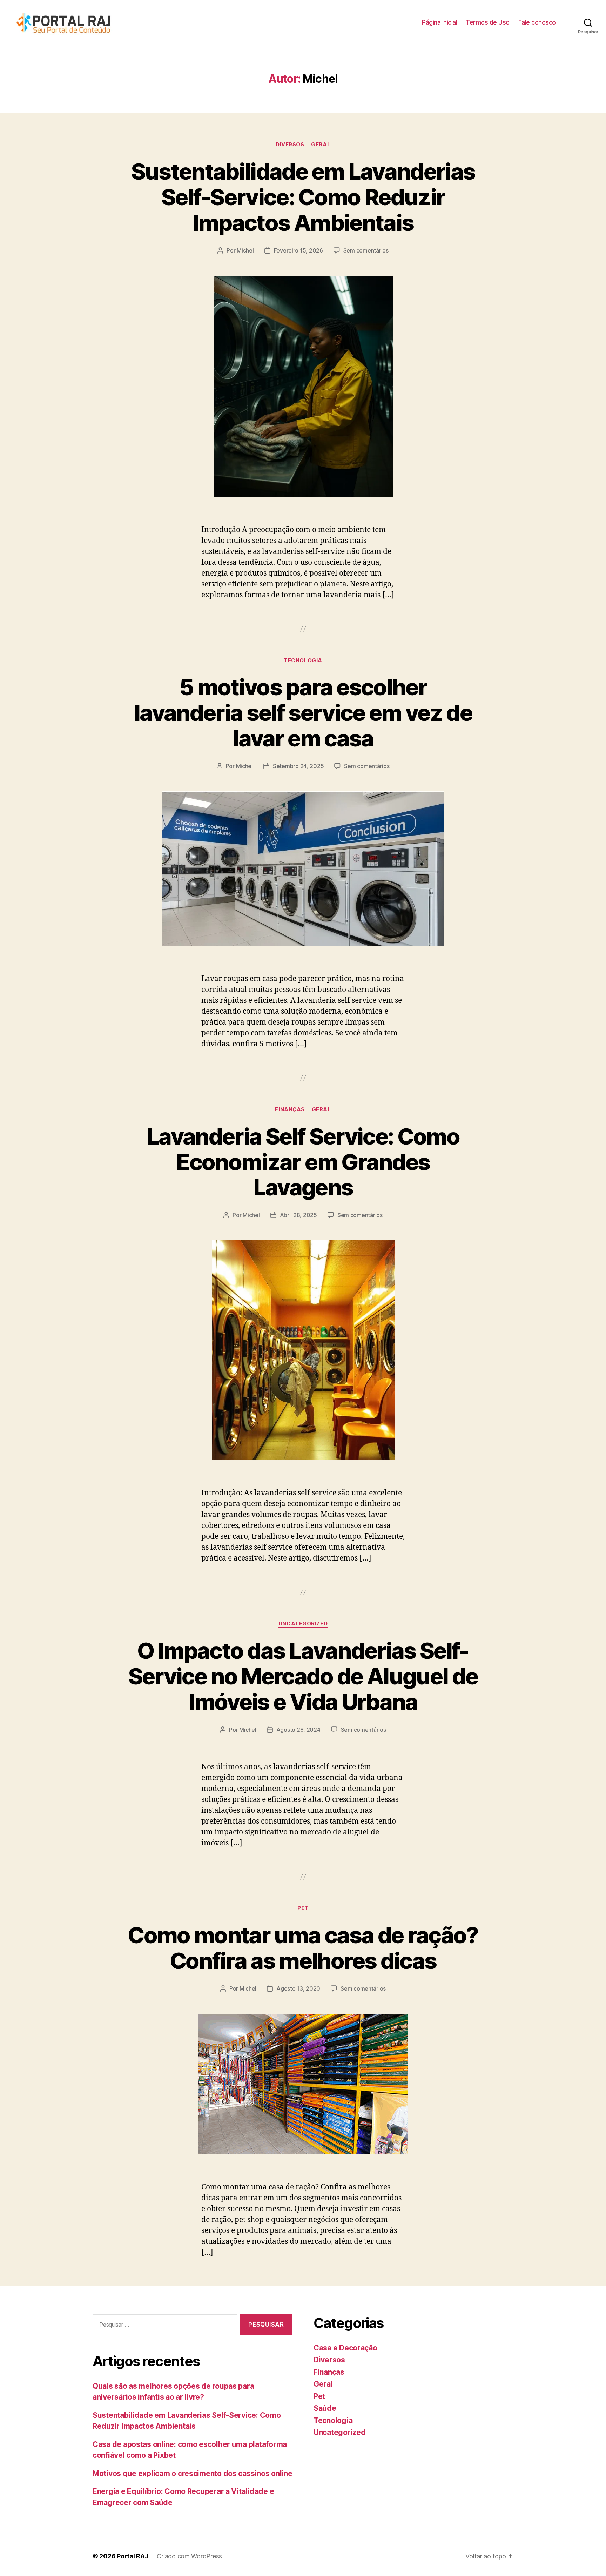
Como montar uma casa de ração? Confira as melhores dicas (303, 1948)
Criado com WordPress (189, 2556)
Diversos (290, 145)
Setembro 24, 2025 (298, 766)
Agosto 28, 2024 (298, 1730)
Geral (321, 145)
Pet (303, 1908)
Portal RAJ (133, 2556)
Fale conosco (537, 22)
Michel (245, 250)
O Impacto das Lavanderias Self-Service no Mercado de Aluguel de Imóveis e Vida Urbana (303, 1676)
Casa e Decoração (345, 2348)
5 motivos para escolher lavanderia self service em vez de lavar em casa (303, 713)
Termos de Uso (488, 22)
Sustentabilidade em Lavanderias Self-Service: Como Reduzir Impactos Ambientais (303, 197)
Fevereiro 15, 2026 (298, 250)
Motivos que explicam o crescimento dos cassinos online (192, 2473)
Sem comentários (366, 250)
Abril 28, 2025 (298, 1215)
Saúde (325, 2408)
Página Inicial (439, 22)
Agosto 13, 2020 (298, 1988)
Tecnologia (303, 660)
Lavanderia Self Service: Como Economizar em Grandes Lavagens (303, 1162)
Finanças (290, 1109)
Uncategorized (303, 1624)
